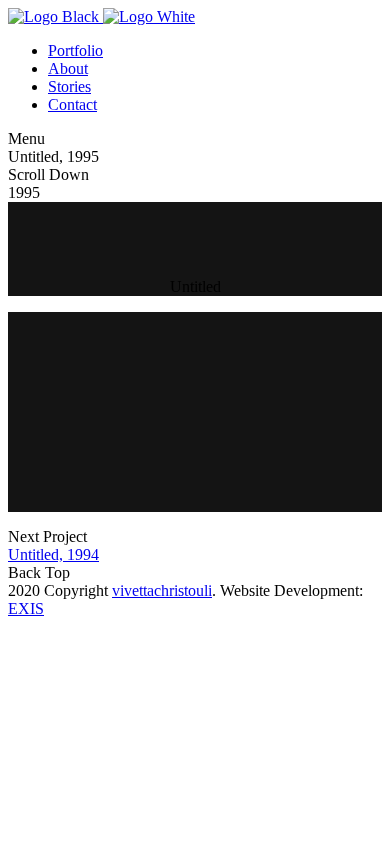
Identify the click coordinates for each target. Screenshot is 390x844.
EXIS (26, 608)
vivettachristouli (162, 590)
